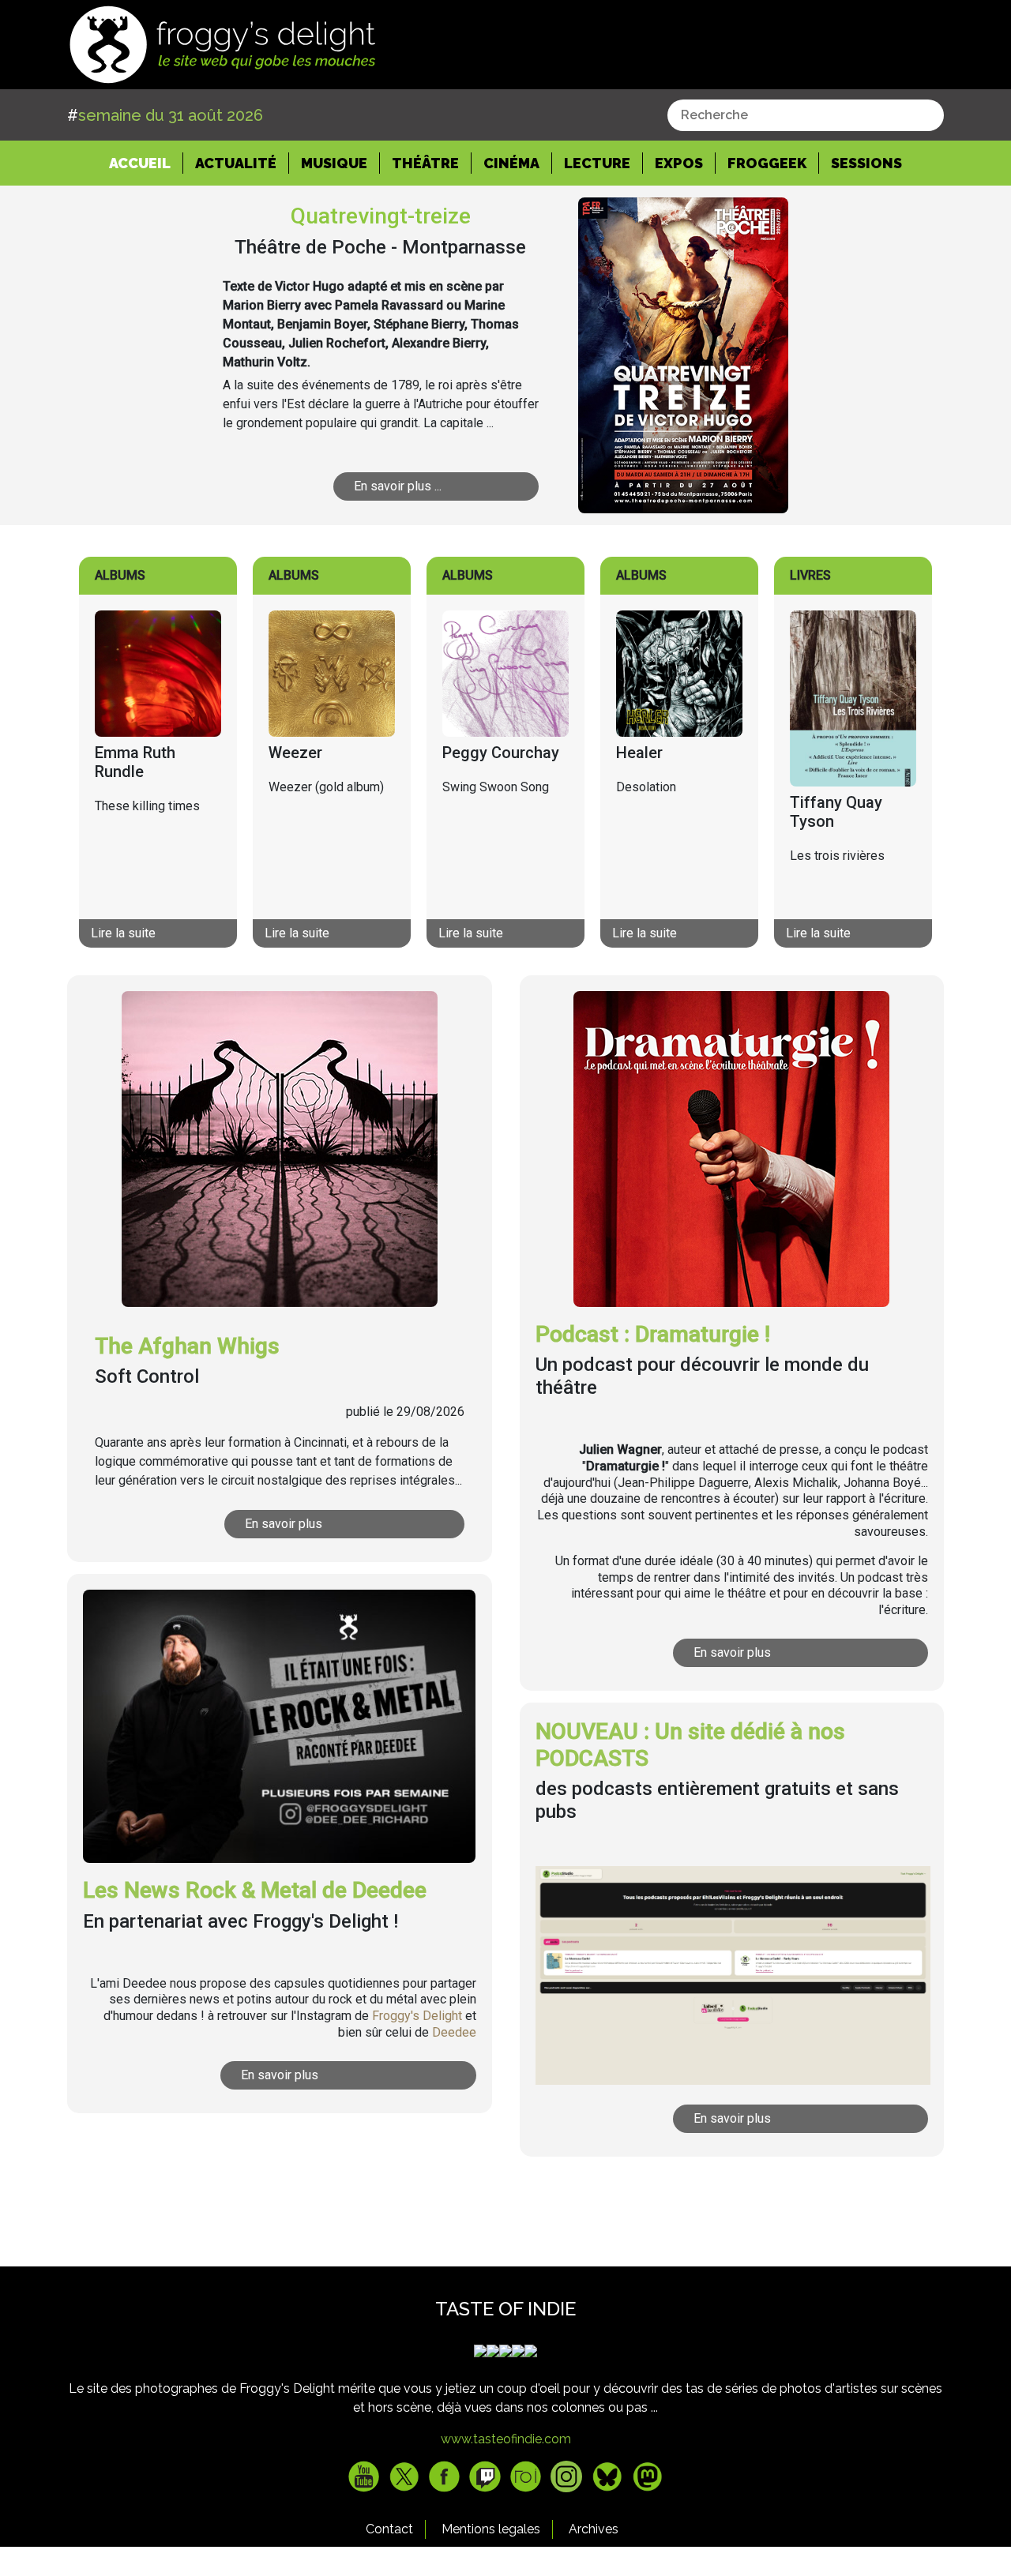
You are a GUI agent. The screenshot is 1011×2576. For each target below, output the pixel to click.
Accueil (146, 163)
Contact (389, 2529)
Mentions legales (491, 2529)
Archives (594, 2529)
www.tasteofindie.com (506, 2439)
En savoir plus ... (398, 486)
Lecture (597, 163)
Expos (679, 163)
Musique (334, 163)
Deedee (454, 2032)
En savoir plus (284, 1524)
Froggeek (767, 163)
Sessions (866, 163)
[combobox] (806, 115)
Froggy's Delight (417, 2016)
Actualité (236, 163)
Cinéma (511, 163)
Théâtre (425, 163)
